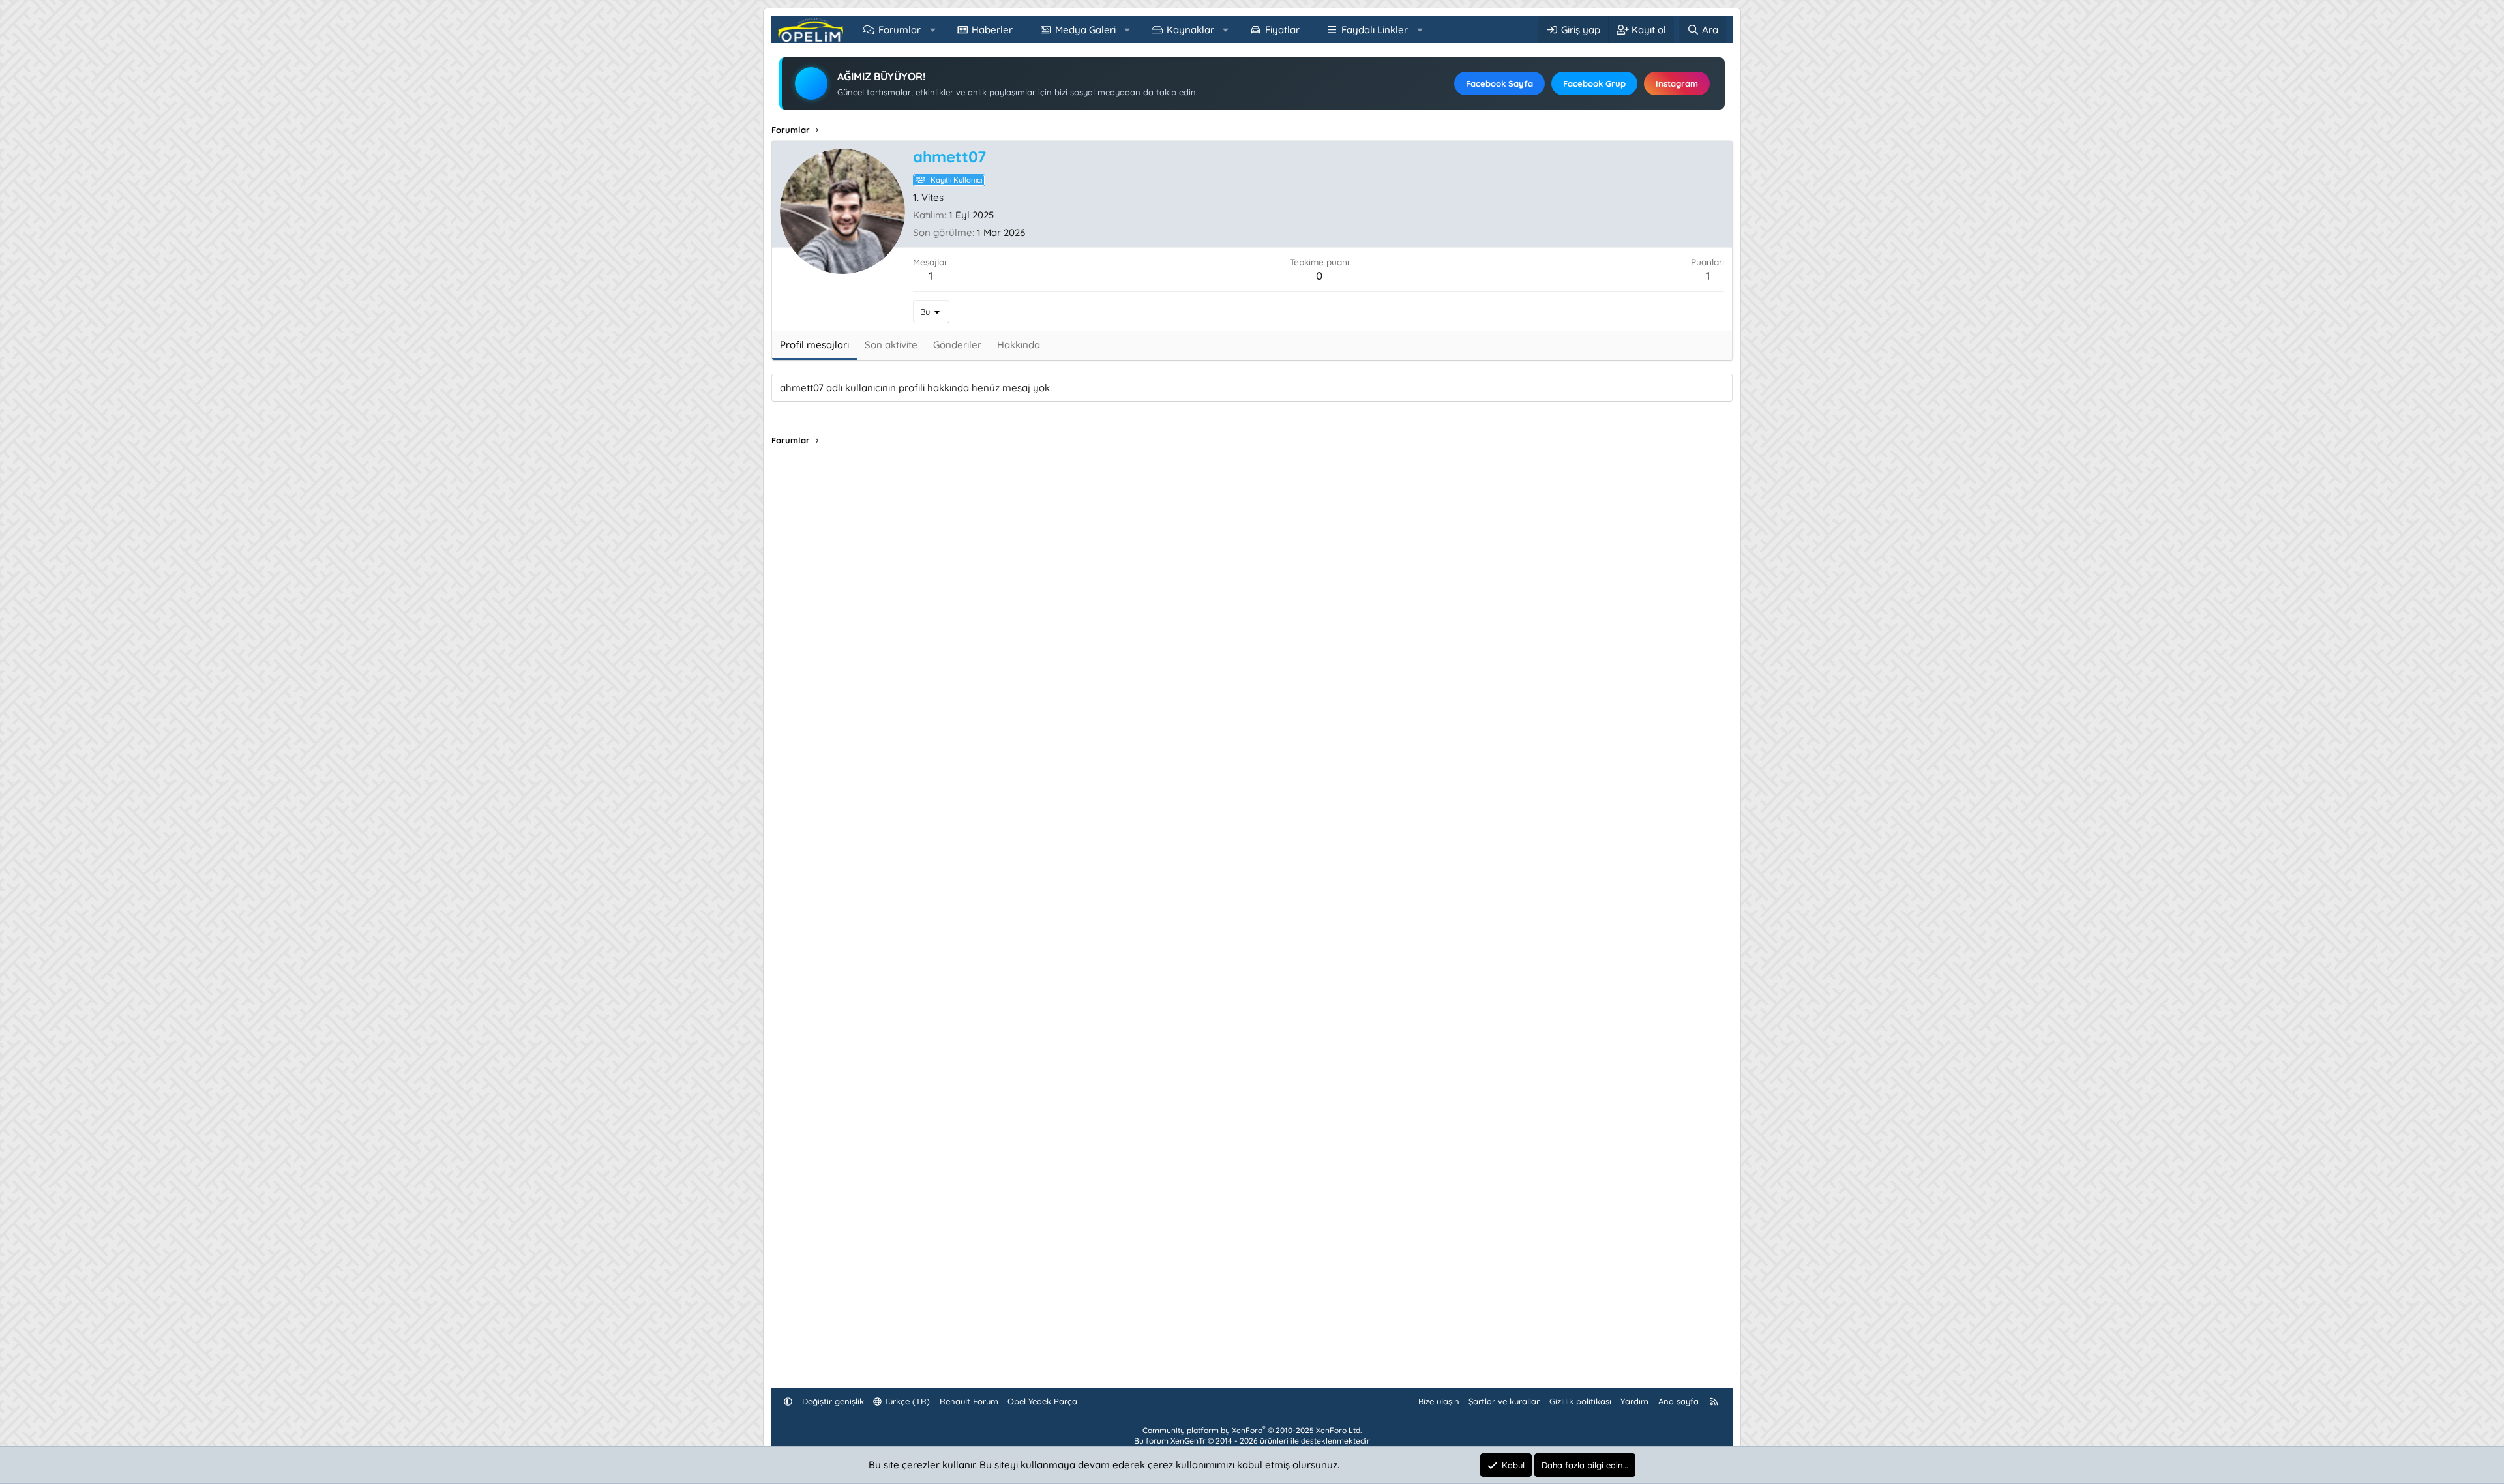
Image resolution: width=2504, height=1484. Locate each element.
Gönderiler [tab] (957, 345)
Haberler (992, 30)
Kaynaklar (1190, 30)
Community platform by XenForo (1252, 1430)
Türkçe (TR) (906, 1401)
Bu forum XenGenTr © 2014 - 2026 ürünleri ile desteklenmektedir (1252, 1441)
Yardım (1634, 1401)
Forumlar (900, 30)
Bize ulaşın (1439, 1401)
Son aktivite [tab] (891, 345)
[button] (933, 30)
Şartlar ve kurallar (1504, 1401)
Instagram (1677, 83)
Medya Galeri (1085, 30)
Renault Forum (969, 1401)
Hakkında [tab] (1019, 345)
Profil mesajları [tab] (814, 345)
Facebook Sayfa (1499, 83)
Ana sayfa (1678, 1401)
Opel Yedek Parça (1042, 1401)
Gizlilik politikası (1580, 1401)
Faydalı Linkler (1375, 30)
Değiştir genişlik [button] (833, 1401)
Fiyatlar (1282, 30)
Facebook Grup (1594, 83)
